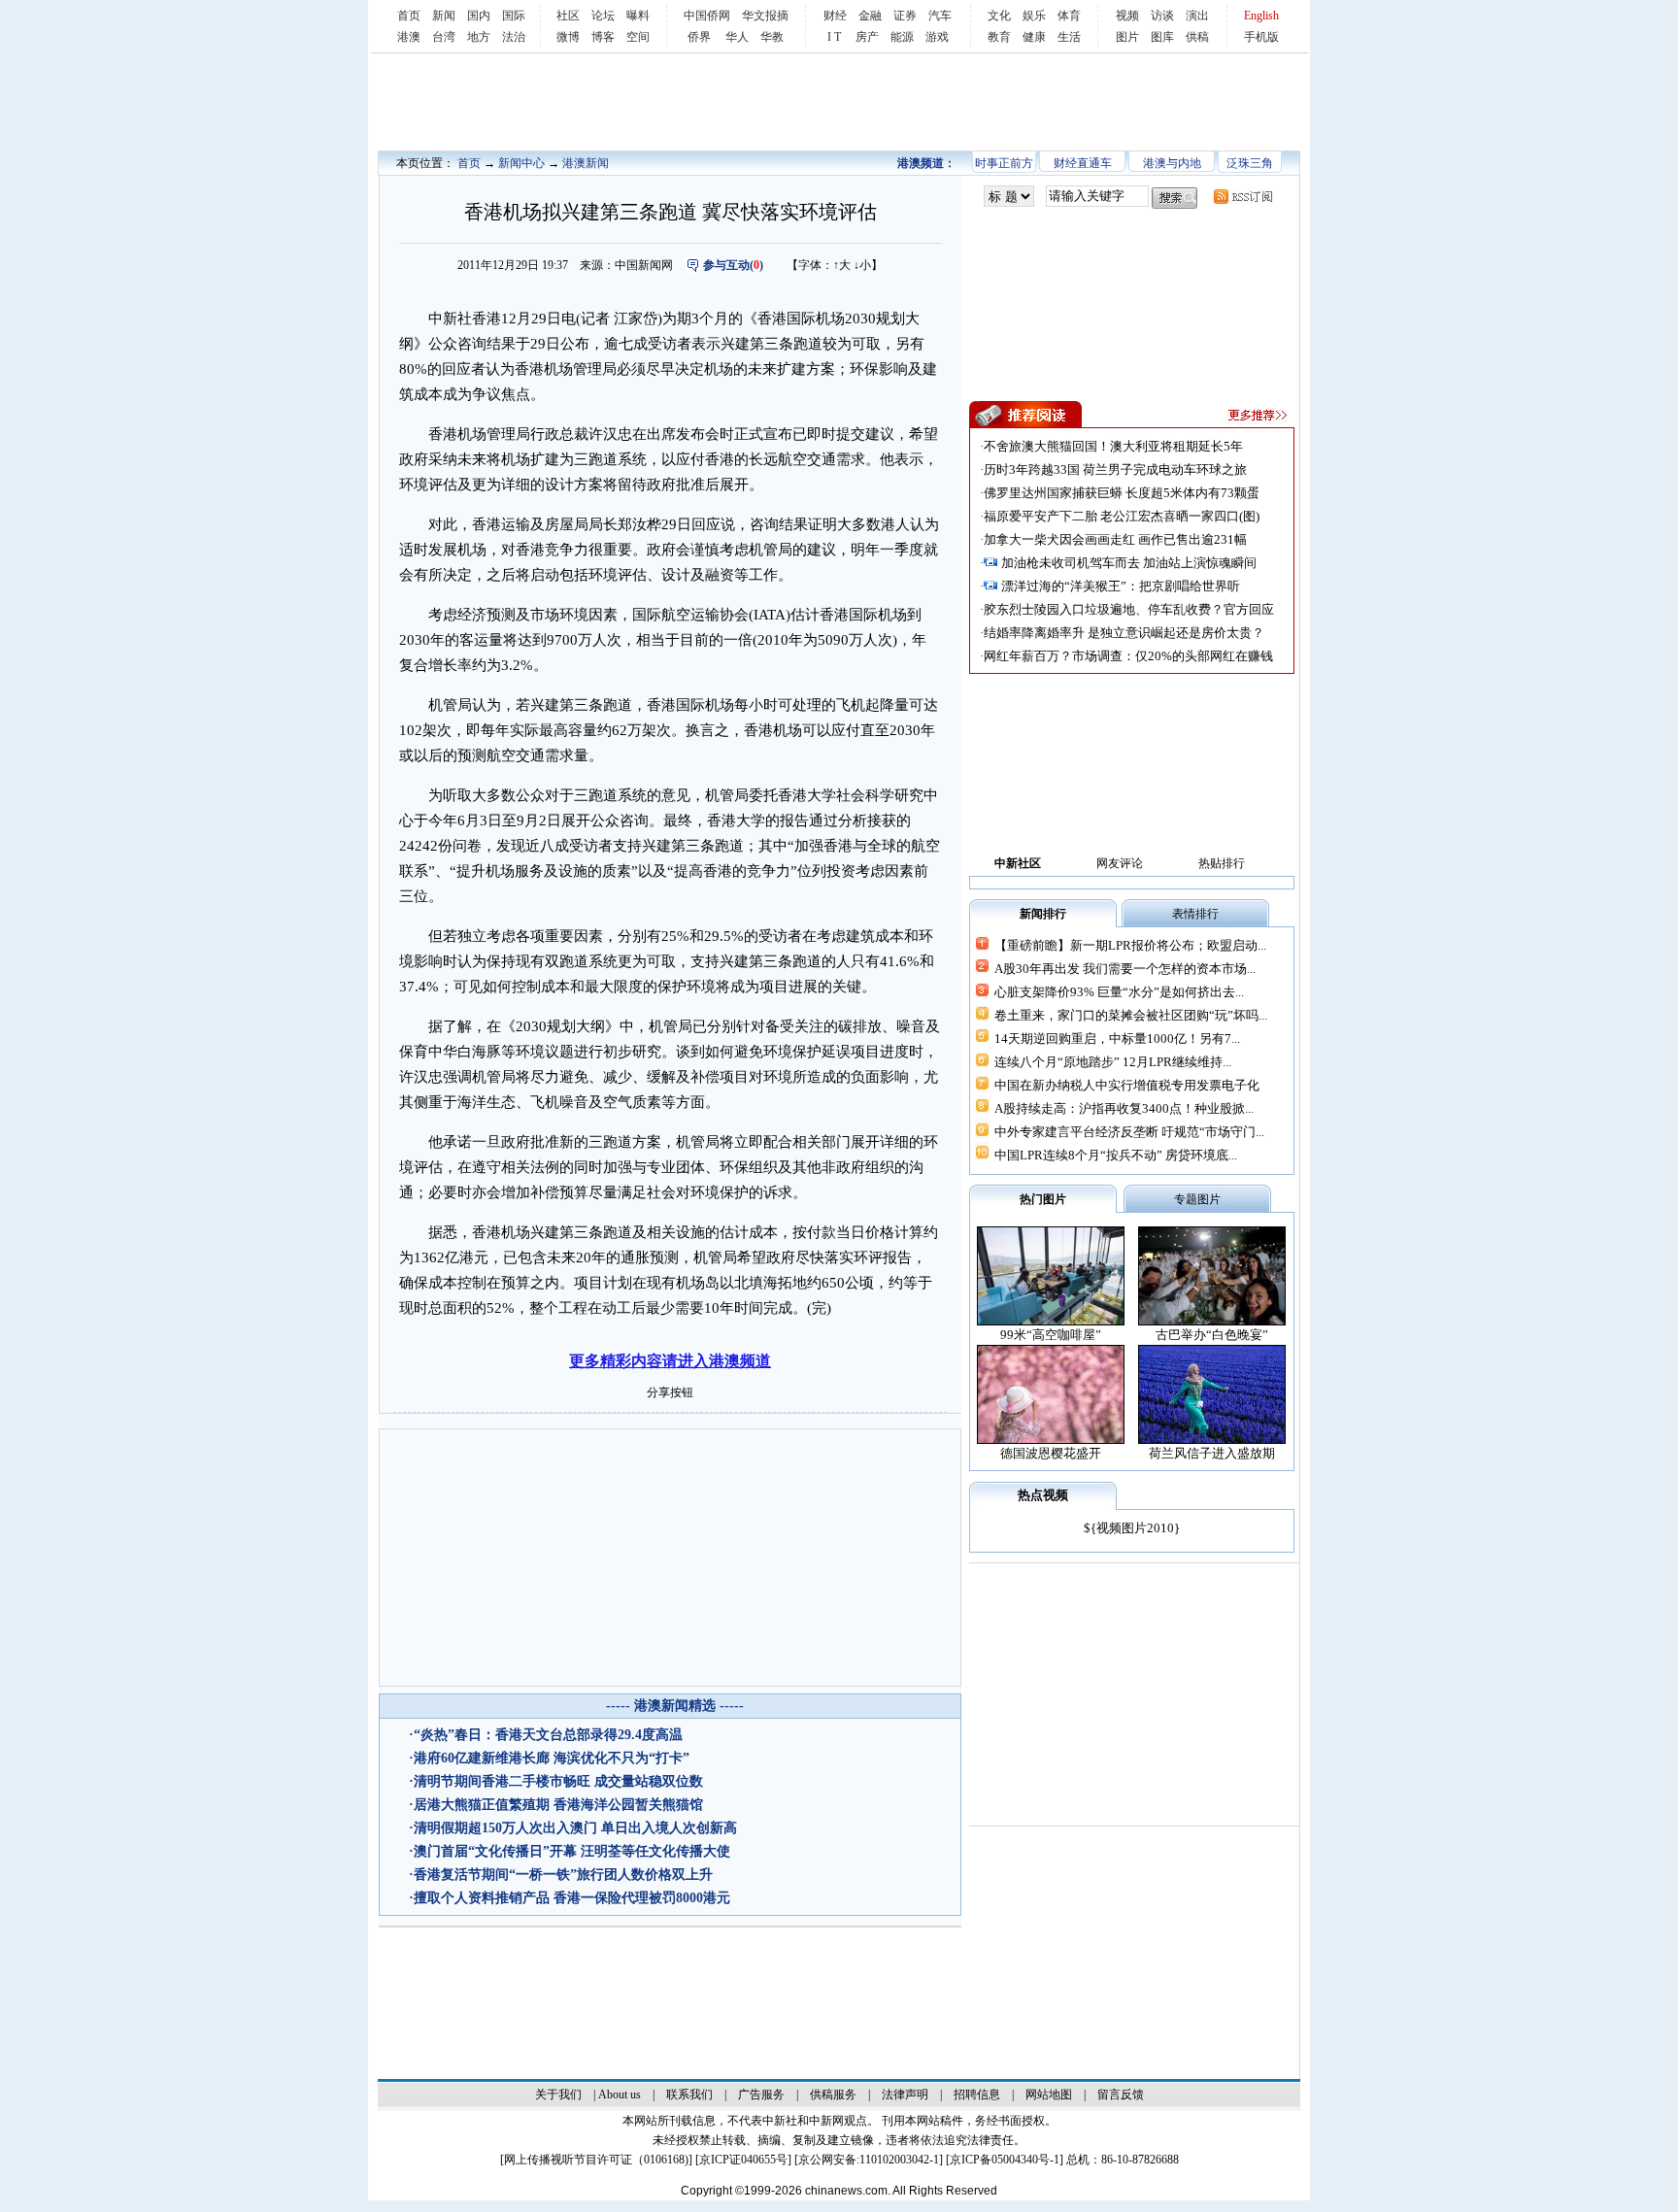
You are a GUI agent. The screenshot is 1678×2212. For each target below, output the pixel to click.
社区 (568, 16)
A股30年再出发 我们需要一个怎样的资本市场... (1125, 969)
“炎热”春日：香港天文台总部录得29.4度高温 (548, 1735)
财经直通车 (1083, 163)
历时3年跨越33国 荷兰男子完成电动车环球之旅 (1115, 469)
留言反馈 (1121, 2095)
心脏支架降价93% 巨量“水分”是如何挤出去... (1119, 992)
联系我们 (689, 2095)
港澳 (409, 37)
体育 (1069, 16)
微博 (568, 37)
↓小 (862, 265)
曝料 (638, 16)
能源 (902, 37)
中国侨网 (707, 16)
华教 (772, 37)
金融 (870, 16)
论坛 (603, 16)
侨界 (699, 37)
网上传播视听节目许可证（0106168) (596, 2160)
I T (834, 37)
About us (620, 2095)
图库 (1162, 37)
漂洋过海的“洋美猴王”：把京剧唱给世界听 (1121, 586)
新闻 (444, 16)
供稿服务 (833, 2095)
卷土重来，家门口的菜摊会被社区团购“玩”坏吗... (1131, 1015)
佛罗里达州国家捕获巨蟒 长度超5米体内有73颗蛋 (1122, 493)
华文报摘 (765, 16)
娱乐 (1034, 16)
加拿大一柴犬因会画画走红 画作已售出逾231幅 (1115, 539)
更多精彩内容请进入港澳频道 (670, 1361)
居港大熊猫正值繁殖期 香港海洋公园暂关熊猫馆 (558, 1805)
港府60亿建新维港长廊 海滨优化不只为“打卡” (552, 1758)
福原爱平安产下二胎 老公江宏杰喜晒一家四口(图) (1122, 516)
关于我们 (558, 2095)
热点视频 (1043, 1495)
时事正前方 (1004, 163)
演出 (1197, 16)
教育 (999, 37)
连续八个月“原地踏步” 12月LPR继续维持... (1113, 1062)
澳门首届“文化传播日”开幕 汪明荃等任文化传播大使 (572, 1851)
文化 (999, 16)
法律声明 (905, 2095)
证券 (905, 16)
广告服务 (761, 2095)
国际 (514, 16)
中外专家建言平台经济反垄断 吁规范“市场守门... (1129, 1132)
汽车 (940, 16)
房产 (867, 37)
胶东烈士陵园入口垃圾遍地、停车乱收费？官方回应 (1129, 609)
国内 (479, 16)
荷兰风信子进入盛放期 (1212, 1453)
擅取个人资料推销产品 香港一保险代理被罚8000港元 (572, 1898)
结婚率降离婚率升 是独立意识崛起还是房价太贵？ (1124, 633)
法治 (514, 37)
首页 (409, 16)
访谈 (1162, 16)
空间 (638, 37)
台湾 (444, 37)
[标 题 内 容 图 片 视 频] (1009, 197)
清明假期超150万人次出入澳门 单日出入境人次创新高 (575, 1828)
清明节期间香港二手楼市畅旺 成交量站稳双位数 (558, 1781)
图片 (1127, 37)
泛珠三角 (1250, 163)
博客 (603, 37)
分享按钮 (670, 1392)
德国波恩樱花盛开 (1051, 1453)
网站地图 (1049, 2095)
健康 (1034, 37)
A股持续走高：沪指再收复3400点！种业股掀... (1124, 1108)
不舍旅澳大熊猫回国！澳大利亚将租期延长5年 (1113, 446)
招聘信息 (977, 2095)
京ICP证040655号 (743, 2160)
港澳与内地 (1172, 163)
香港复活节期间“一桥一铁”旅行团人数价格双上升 (563, 1875)
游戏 (937, 37)
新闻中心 (521, 163)
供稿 (1197, 37)
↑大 (842, 265)
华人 (737, 37)
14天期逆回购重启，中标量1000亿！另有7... (1117, 1039)
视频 (1127, 16)
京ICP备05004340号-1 (1005, 2160)
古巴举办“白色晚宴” (1212, 1335)
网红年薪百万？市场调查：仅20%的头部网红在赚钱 (1128, 656)
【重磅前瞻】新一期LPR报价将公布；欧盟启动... (1130, 945)
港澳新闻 (586, 163)
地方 (479, 37)
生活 (1069, 37)
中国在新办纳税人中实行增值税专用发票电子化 (1127, 1085)
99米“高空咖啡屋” (1051, 1335)
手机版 (1261, 37)
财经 (835, 16)
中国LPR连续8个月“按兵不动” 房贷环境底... (1116, 1155)
